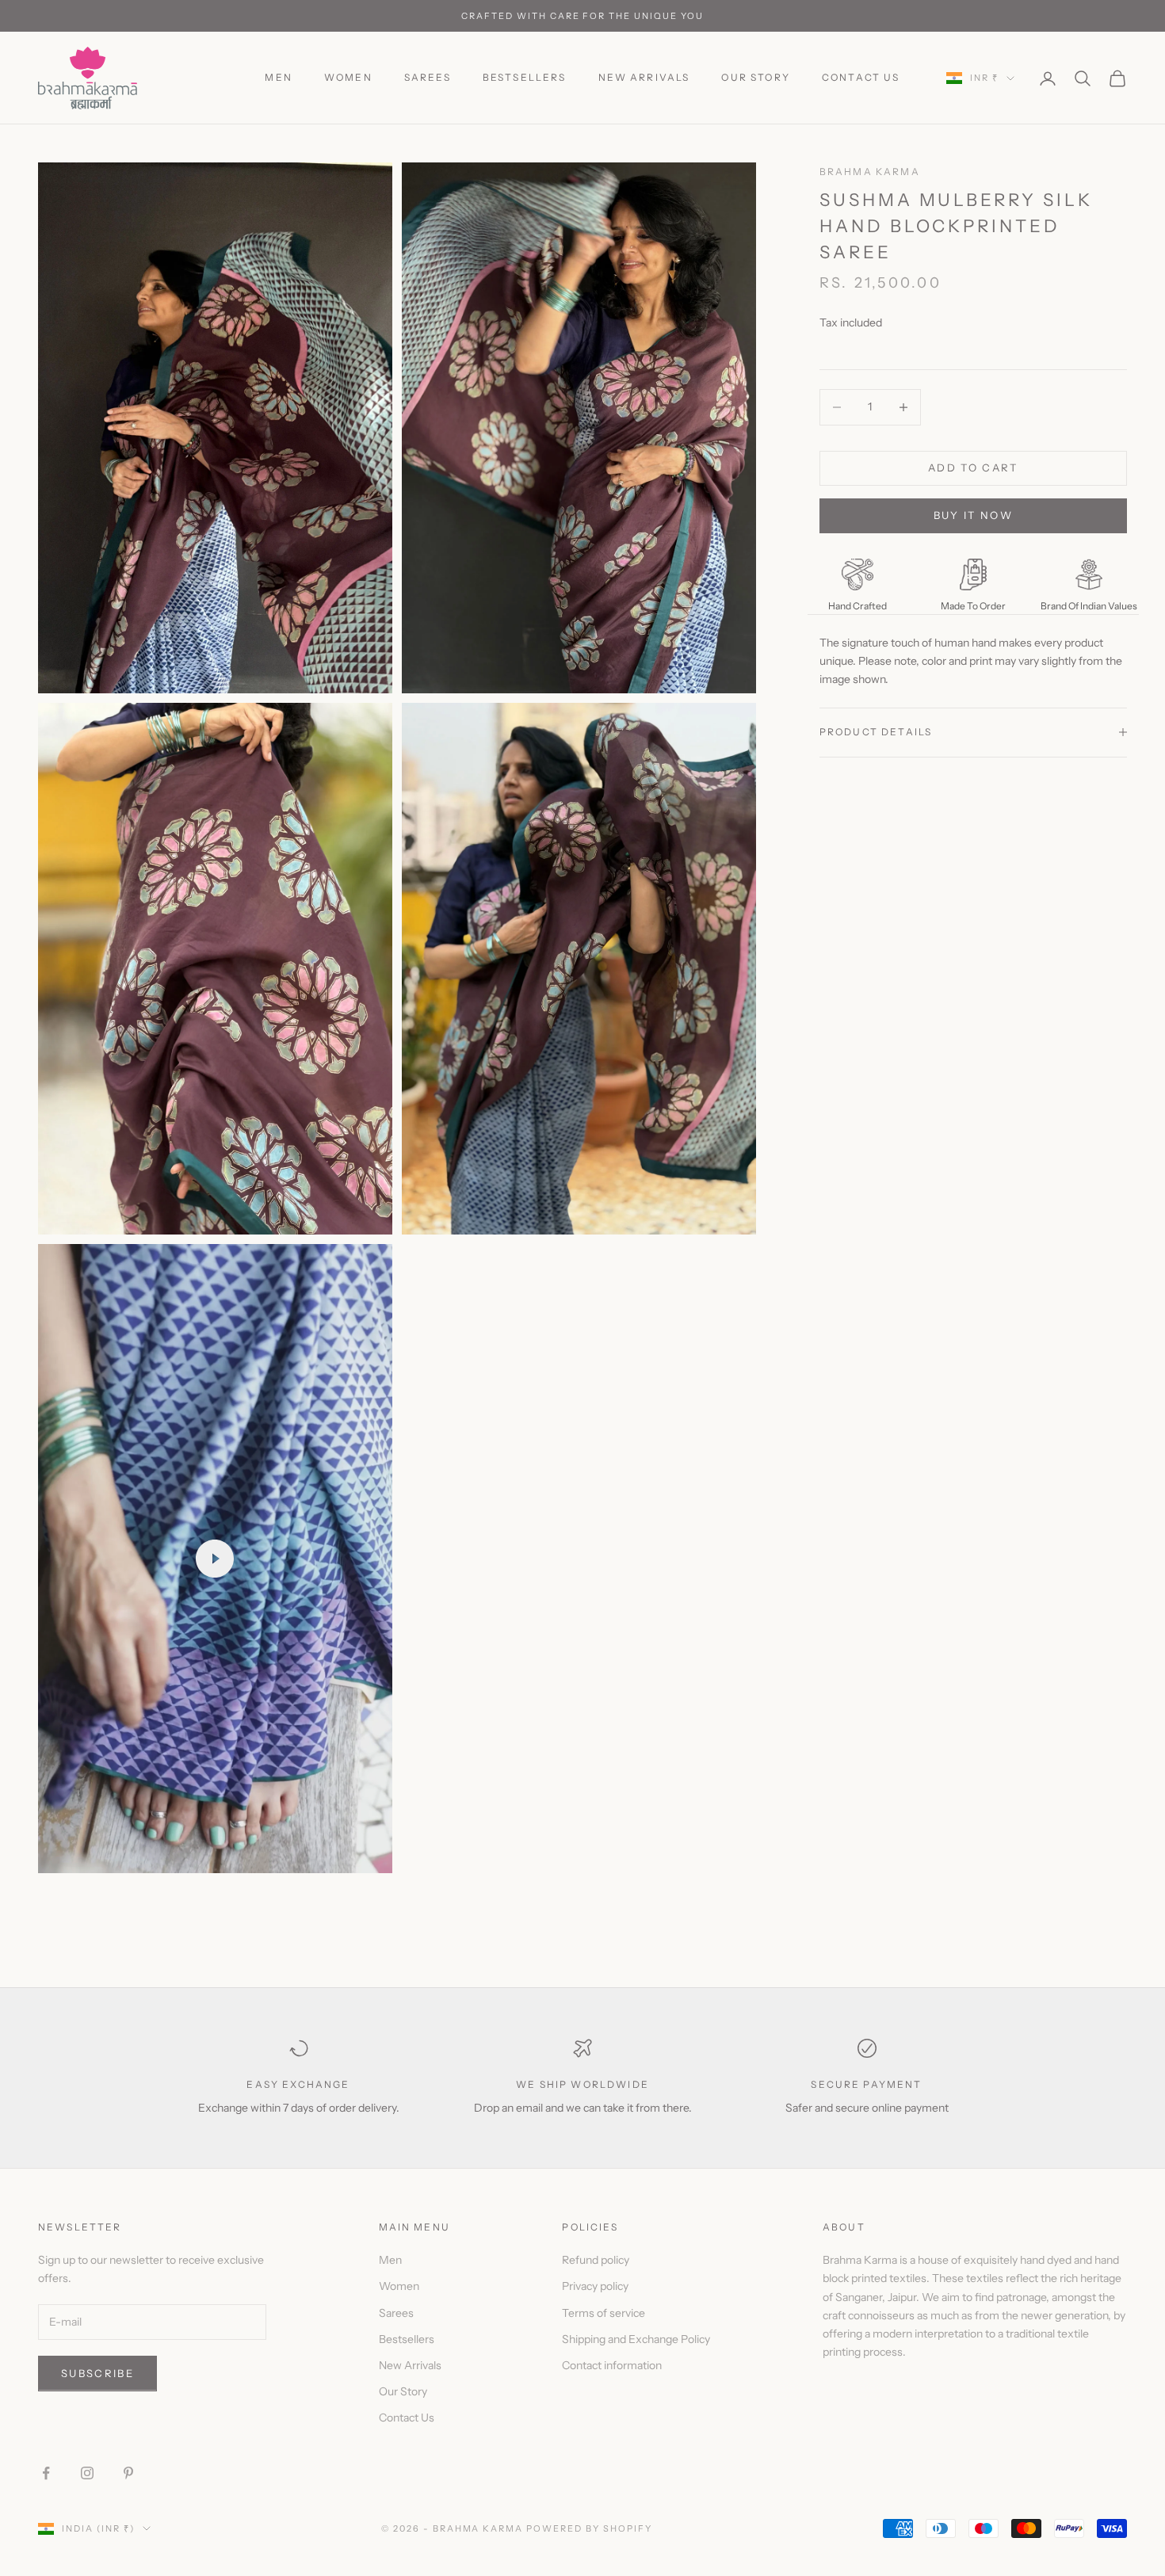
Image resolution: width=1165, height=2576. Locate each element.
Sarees (428, 77)
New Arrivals (644, 77)
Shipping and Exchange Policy (636, 2339)
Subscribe (97, 2373)
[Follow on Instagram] (87, 2473)
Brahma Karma (870, 172)
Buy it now (973, 515)
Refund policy (596, 2260)
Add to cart (973, 467)
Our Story (755, 77)
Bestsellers (525, 77)
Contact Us (861, 77)
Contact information (612, 2365)
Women (348, 77)
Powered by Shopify (589, 2528)
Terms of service (604, 2313)
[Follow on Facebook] (46, 2473)
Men (278, 77)
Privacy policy (595, 2286)
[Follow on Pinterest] (128, 2473)
